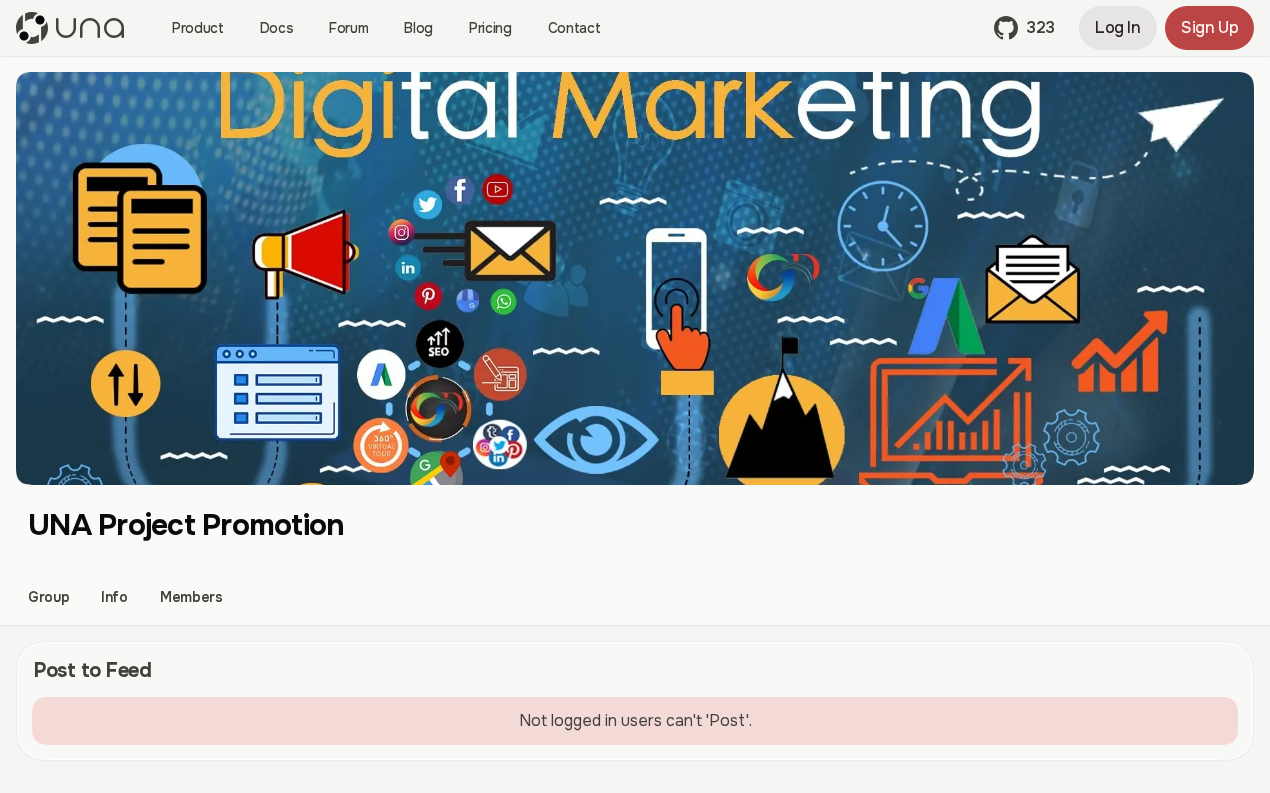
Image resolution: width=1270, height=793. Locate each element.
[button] (1024, 28)
